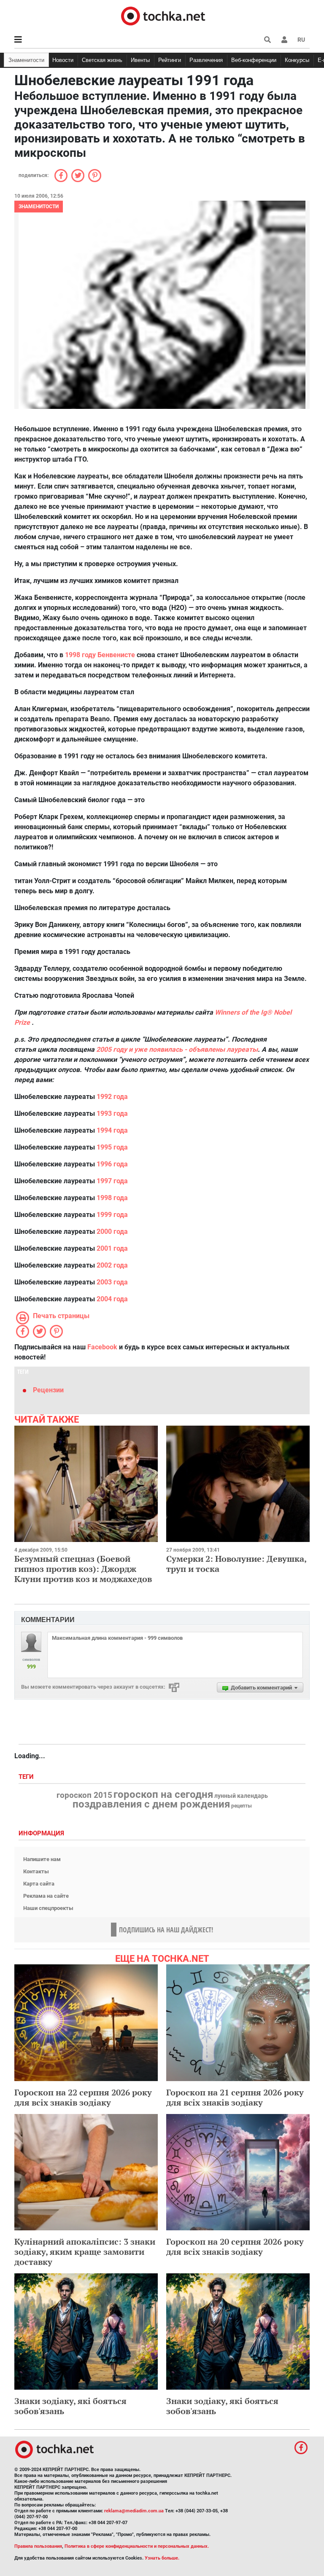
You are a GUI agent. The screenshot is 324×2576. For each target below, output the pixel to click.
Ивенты (140, 60)
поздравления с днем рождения (151, 1804)
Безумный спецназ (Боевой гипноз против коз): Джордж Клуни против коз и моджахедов (83, 1569)
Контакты (36, 1871)
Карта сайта (39, 1884)
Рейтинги (170, 60)
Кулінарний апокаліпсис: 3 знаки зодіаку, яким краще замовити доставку (85, 2252)
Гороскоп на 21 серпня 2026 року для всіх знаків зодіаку (235, 2097)
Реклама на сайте (46, 1896)
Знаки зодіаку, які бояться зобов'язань (70, 2406)
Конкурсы (297, 60)
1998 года (112, 1198)
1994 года (112, 1130)
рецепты (242, 1806)
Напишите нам (42, 1859)
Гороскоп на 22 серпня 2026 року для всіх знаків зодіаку (83, 2097)
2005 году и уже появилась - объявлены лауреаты (177, 1049)
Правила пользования (38, 2546)
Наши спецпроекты (48, 1908)
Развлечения (206, 60)
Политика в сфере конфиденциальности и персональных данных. (137, 2546)
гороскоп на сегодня (163, 1794)
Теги (27, 1777)
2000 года (112, 1232)
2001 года (112, 1248)
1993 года (112, 1113)
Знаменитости (26, 60)
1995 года (112, 1147)
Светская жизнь (102, 60)
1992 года (112, 1097)
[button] (284, 40)
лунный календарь (241, 1796)
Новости (63, 60)
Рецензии (48, 1390)
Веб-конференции (254, 60)
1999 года (112, 1215)
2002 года (112, 1265)
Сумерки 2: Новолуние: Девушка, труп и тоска (236, 1564)
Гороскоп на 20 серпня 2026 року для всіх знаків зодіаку (235, 2247)
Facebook (102, 1347)
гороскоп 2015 (84, 1795)
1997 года (112, 1181)
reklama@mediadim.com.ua (134, 2511)
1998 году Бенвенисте (100, 655)
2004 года (112, 1299)
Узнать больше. (162, 2558)
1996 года (112, 1164)
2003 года (112, 1282)
